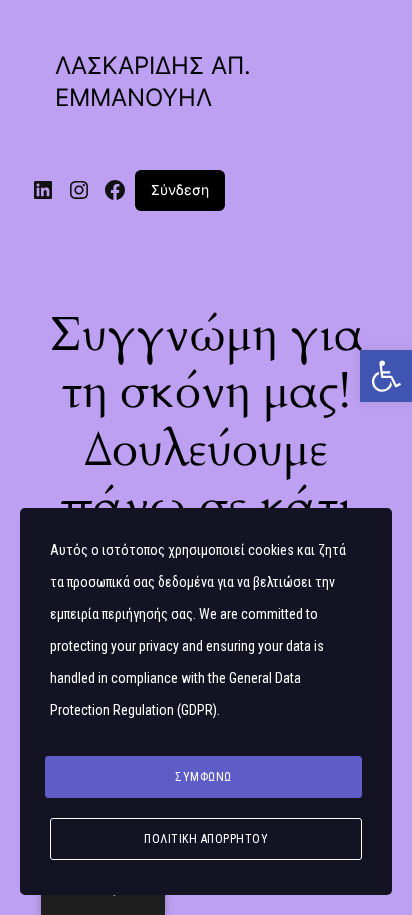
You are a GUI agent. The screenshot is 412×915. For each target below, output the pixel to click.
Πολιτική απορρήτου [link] (206, 839)
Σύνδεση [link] (180, 189)
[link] (386, 376)
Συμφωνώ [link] (203, 777)
